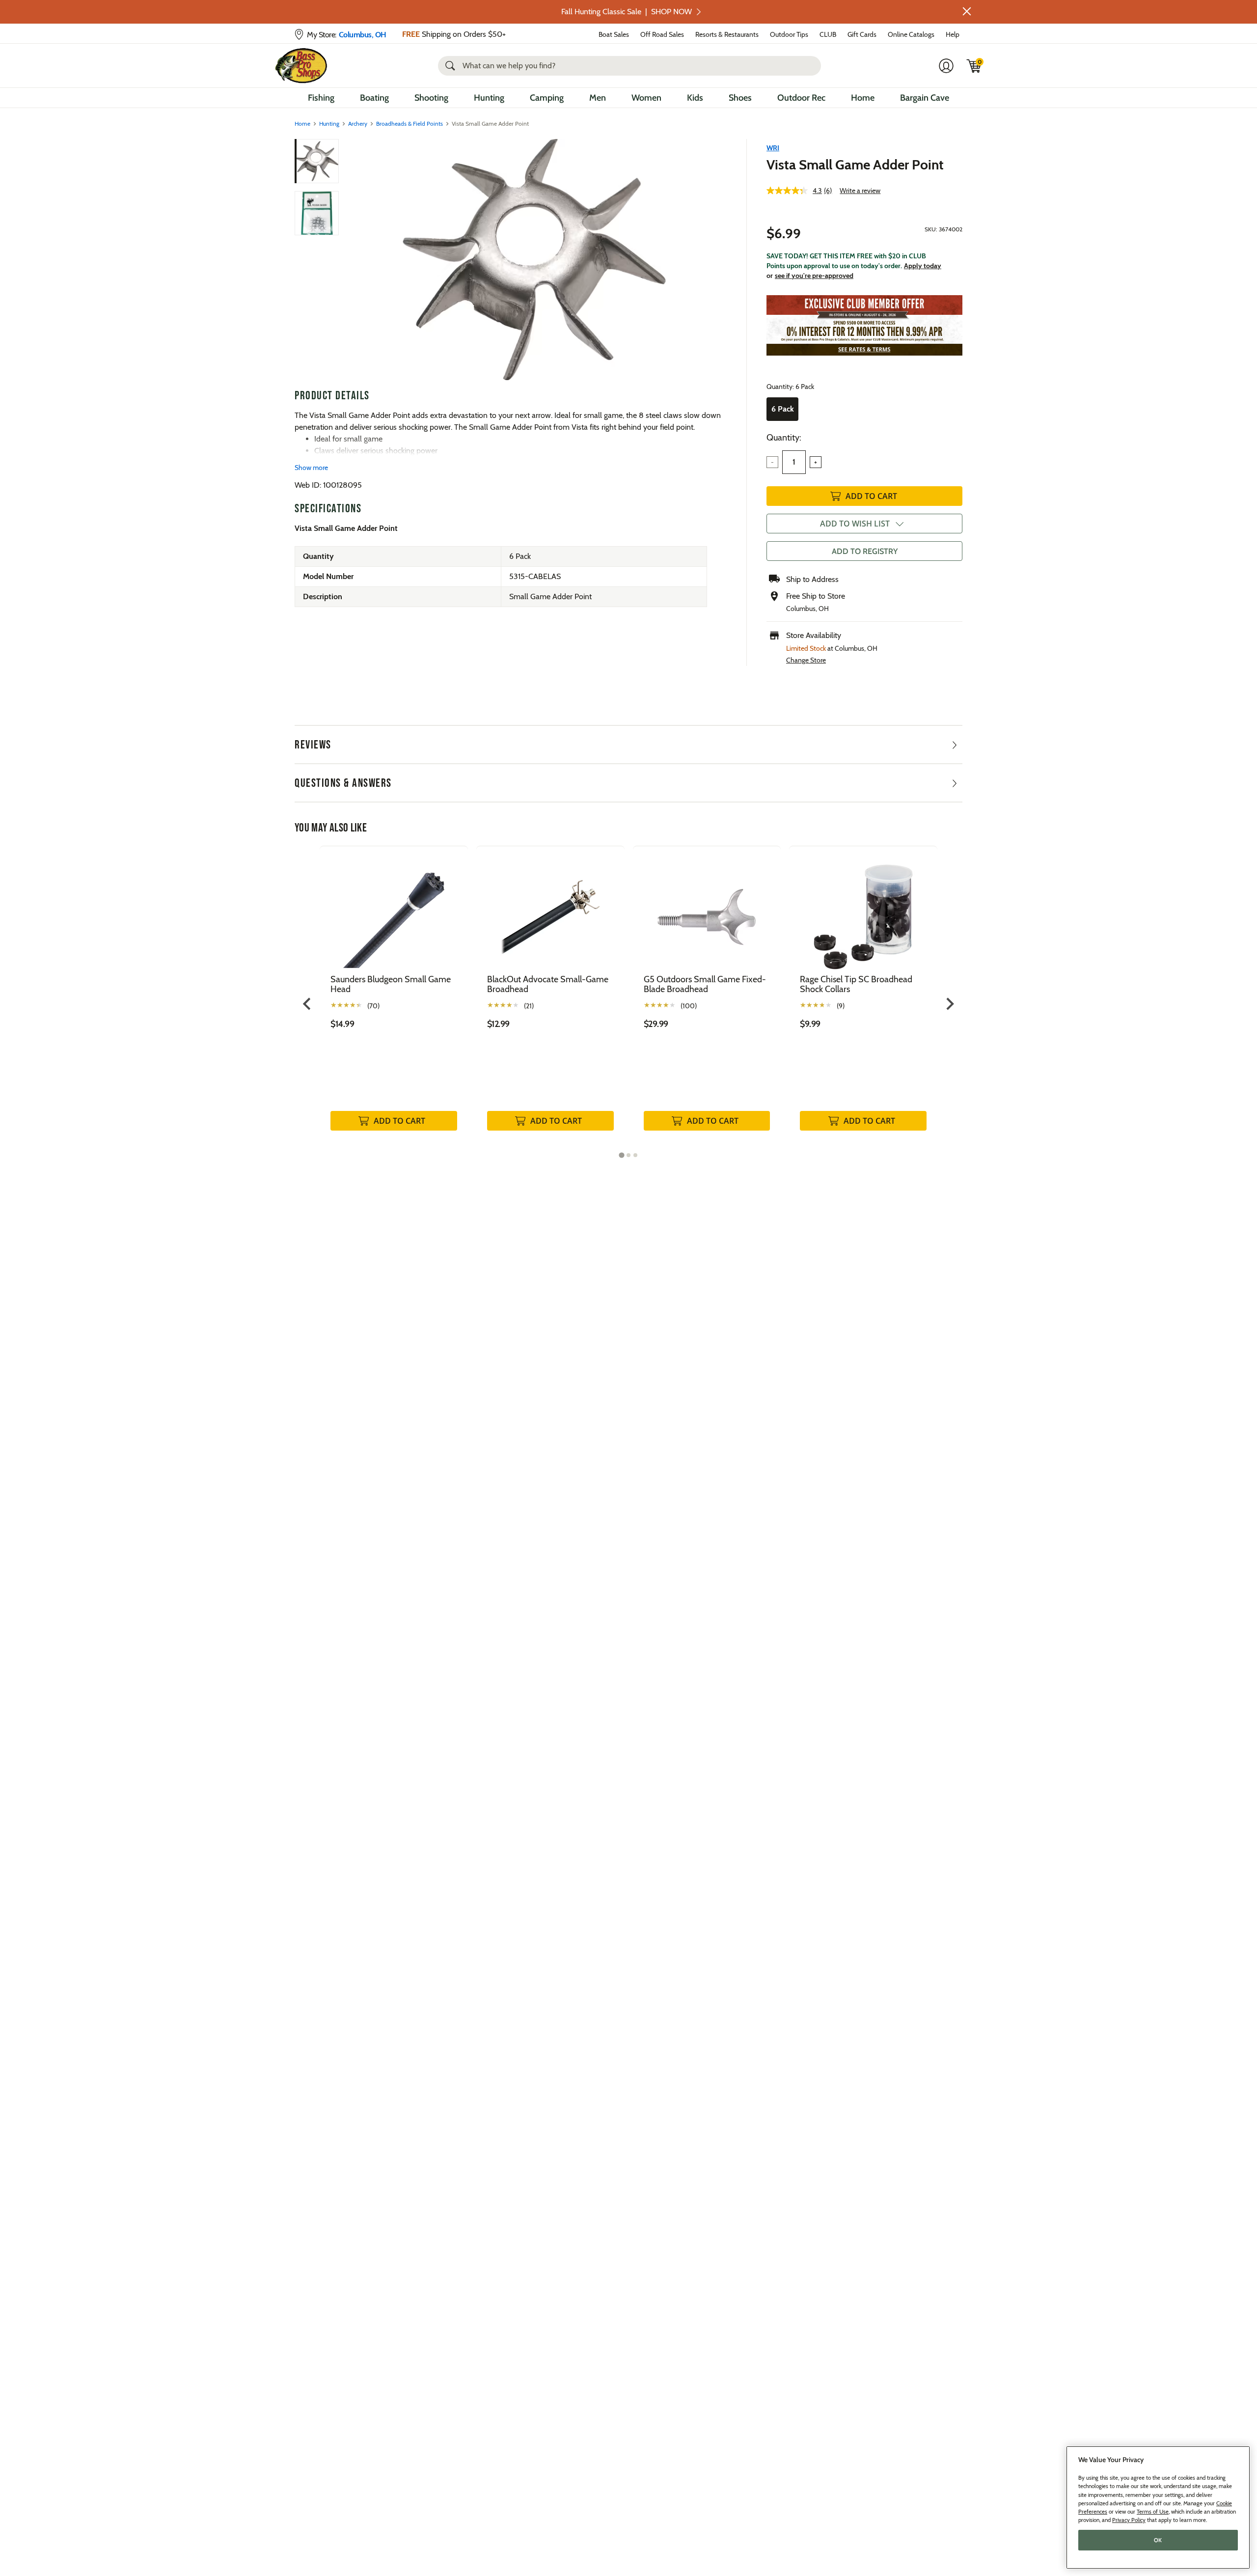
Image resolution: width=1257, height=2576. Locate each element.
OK (1158, 2540)
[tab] (621, 1155)
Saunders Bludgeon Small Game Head (391, 984)
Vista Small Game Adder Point (855, 165)
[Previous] (355, 260)
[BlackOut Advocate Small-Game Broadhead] (550, 910)
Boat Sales (614, 34)
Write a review (860, 191)
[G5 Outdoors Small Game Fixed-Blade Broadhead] (707, 910)
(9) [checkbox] (841, 1006)
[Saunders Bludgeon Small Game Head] (394, 910)
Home (863, 98)
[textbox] (794, 462)
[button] (967, 11)
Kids (695, 98)
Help (953, 34)
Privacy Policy (1129, 2520)
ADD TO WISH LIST (855, 524)
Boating (374, 98)
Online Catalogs (911, 34)
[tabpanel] (394, 999)
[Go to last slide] (308, 1004)
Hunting (489, 98)
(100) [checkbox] (689, 1006)
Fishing (321, 98)
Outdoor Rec (801, 98)
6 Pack (783, 409)
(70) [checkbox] (373, 1006)
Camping (547, 98)
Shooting (431, 98)
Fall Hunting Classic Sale (627, 12)
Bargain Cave (925, 98)
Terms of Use (1153, 2512)
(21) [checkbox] (529, 1006)
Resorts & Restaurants (727, 34)
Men (598, 98)
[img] (974, 66)
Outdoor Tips (789, 34)
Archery (358, 124)
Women (646, 98)
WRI (773, 148)
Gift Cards (862, 34)
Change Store (806, 660)
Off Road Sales (662, 34)
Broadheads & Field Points (410, 124)
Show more (311, 468)
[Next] (713, 260)
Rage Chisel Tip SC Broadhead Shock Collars (856, 984)
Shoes (740, 98)
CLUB (828, 34)
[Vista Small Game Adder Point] (534, 260)
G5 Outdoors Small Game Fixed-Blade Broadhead (705, 984)
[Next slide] (949, 1004)
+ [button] (816, 462)
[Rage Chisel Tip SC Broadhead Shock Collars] (863, 910)
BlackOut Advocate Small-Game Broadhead (548, 984)
